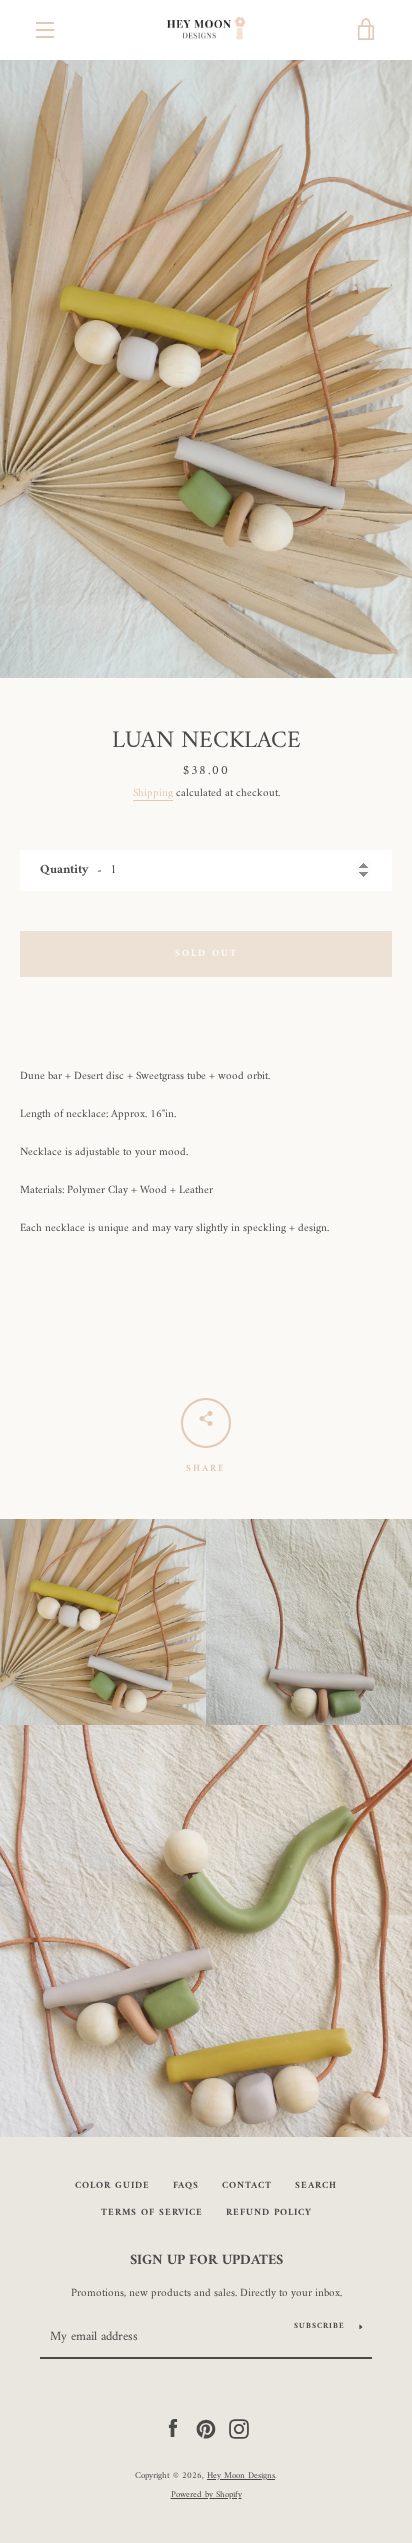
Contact (247, 2185)
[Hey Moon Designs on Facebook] (173, 2428)
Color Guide (112, 2185)
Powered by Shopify (206, 2495)
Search (316, 2185)
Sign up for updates (206, 2261)
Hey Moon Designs (241, 2476)
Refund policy (269, 2212)
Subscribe (319, 2326)
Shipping (153, 793)
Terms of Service (152, 2212)
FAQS (186, 2185)
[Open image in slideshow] (206, 369)
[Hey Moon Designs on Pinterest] (206, 2428)
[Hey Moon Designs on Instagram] (239, 2428)
